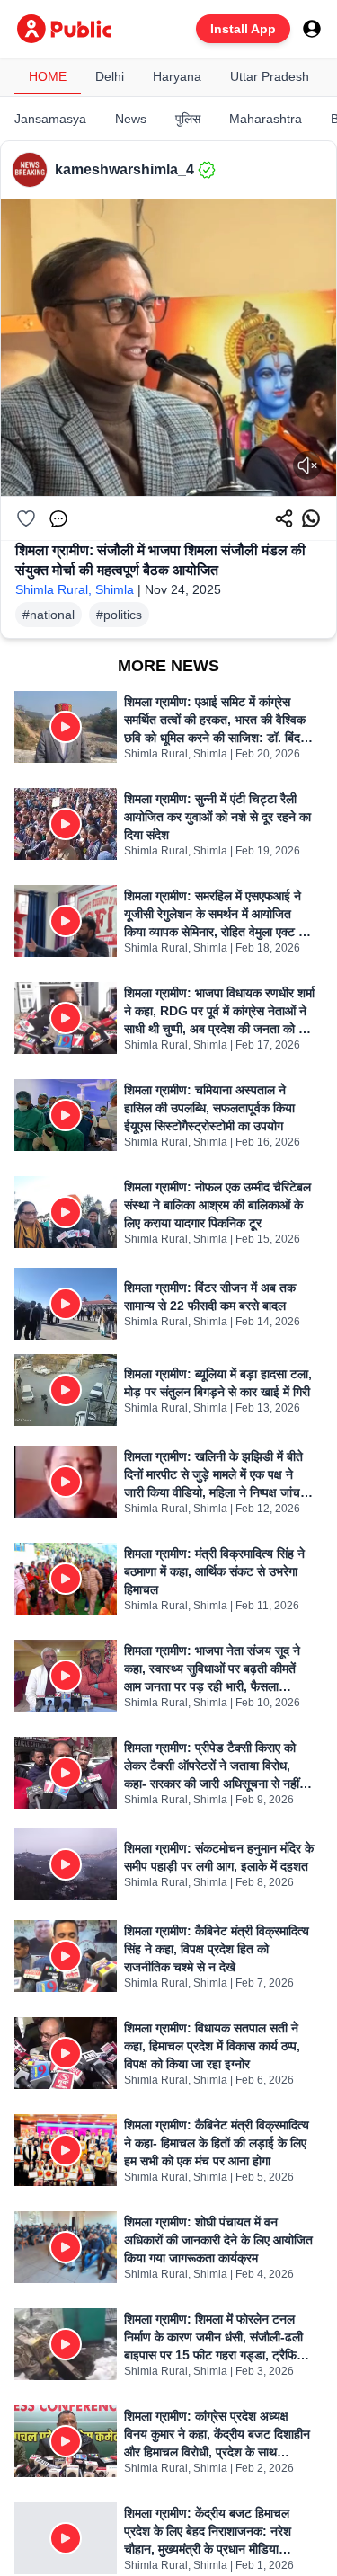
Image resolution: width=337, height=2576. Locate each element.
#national (49, 615)
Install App (243, 29)
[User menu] (312, 29)
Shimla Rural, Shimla (75, 589)
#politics (119, 615)
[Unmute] (307, 465)
